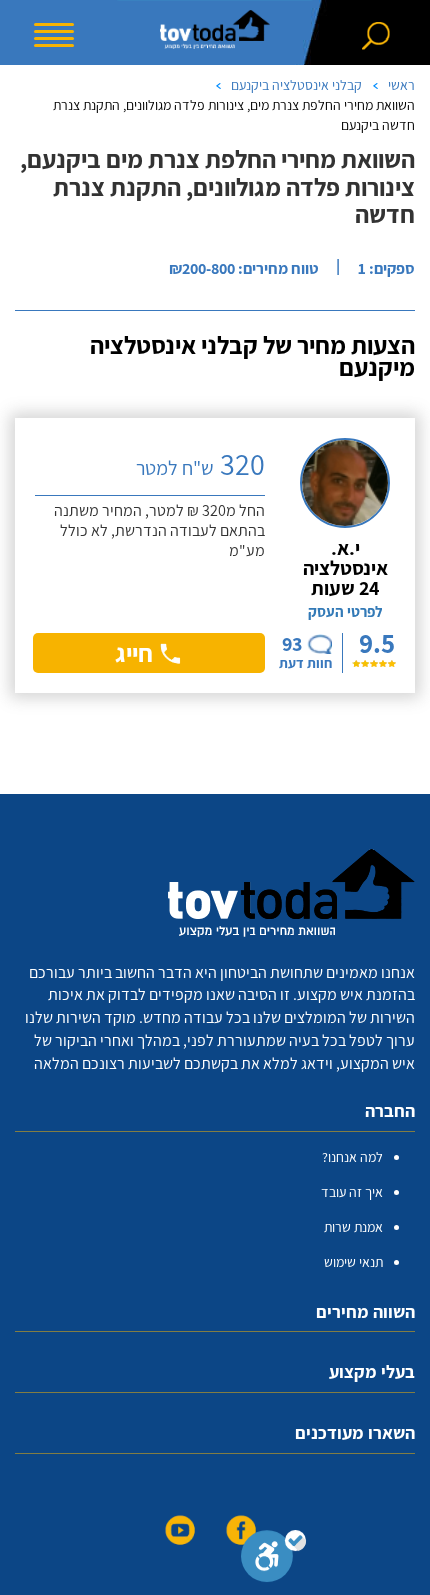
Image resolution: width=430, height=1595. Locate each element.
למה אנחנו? (352, 1157)
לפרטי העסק (345, 611)
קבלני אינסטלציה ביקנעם (296, 85)
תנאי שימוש (353, 1262)
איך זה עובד (352, 1192)
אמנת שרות (353, 1227)
